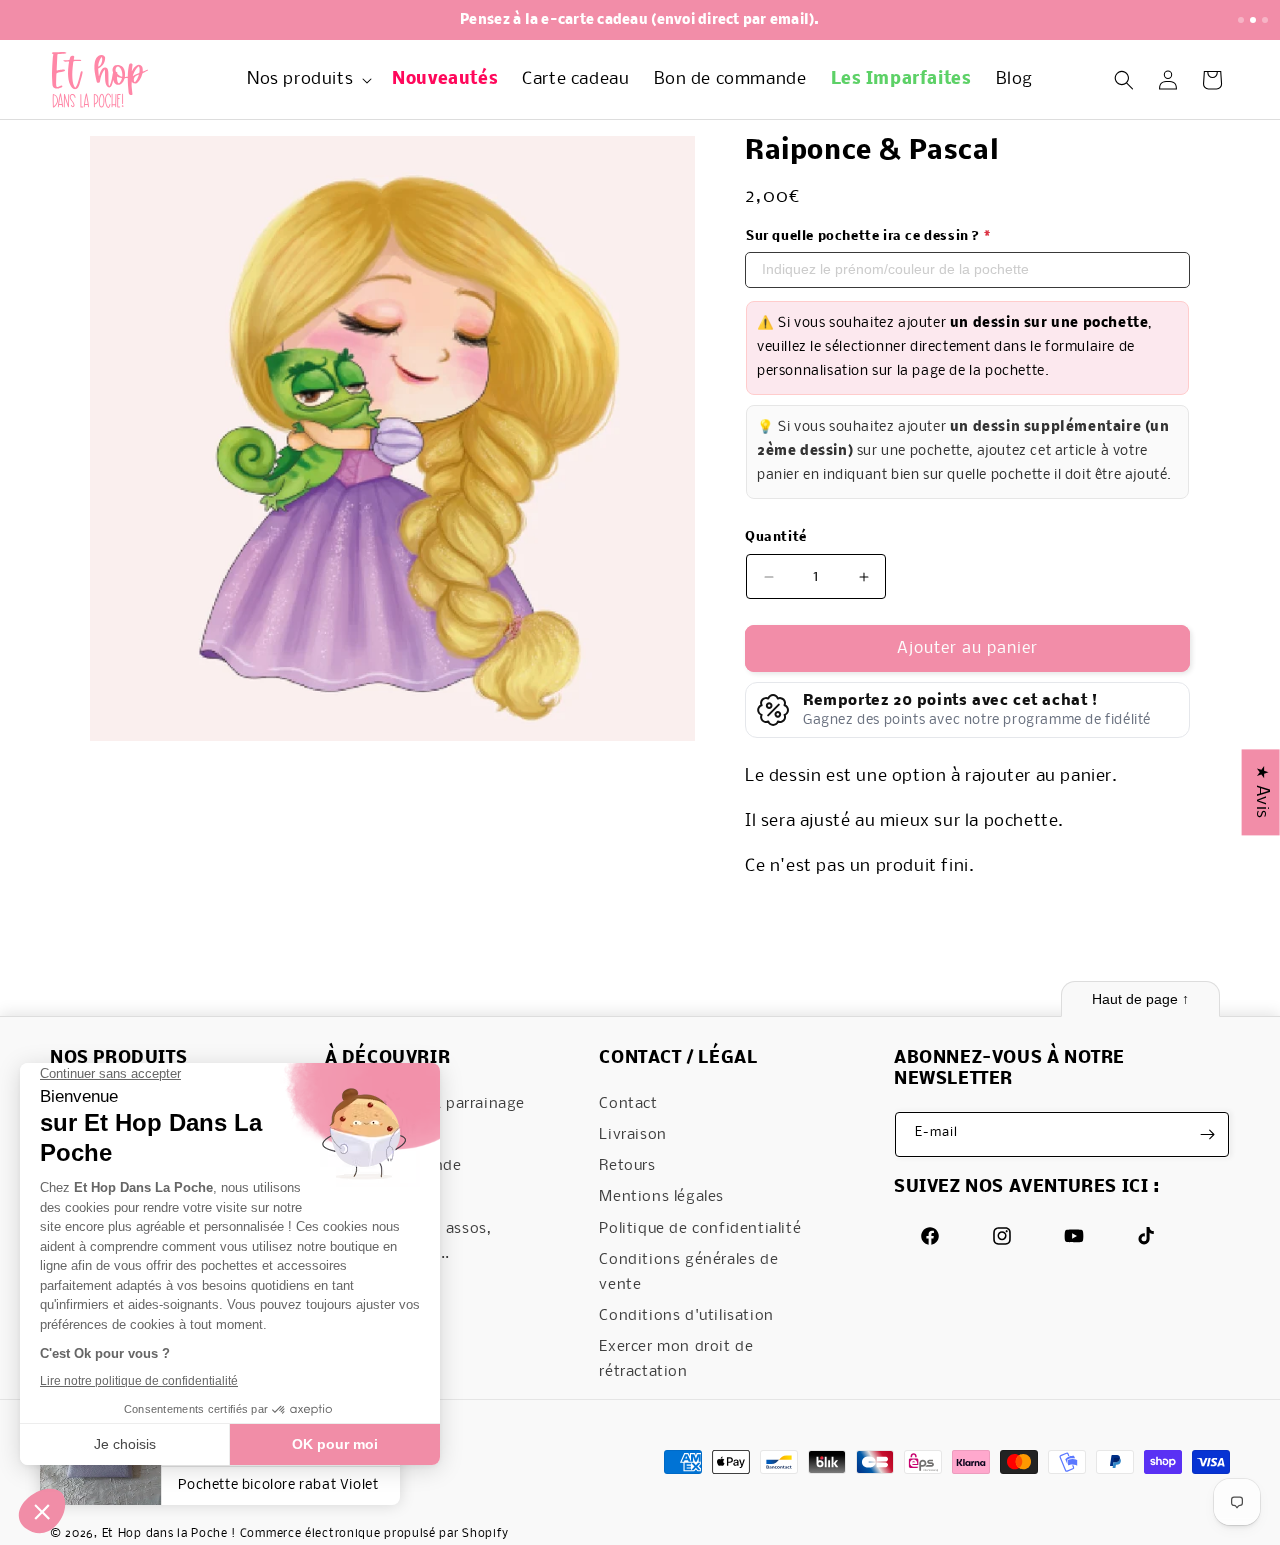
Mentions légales (661, 1198)
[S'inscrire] (1207, 1134)
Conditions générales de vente (688, 1272)
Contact (628, 1104)
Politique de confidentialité (700, 1229)
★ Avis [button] (1261, 792)
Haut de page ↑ (1140, 999)
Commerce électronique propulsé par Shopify (374, 1535)
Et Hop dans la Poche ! (169, 1535)
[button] (307, 80)
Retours (627, 1167)
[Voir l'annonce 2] (1253, 20)
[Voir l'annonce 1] (1241, 20)
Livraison (632, 1135)
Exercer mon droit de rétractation (676, 1360)
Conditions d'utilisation (686, 1317)
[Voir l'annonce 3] (1265, 20)
